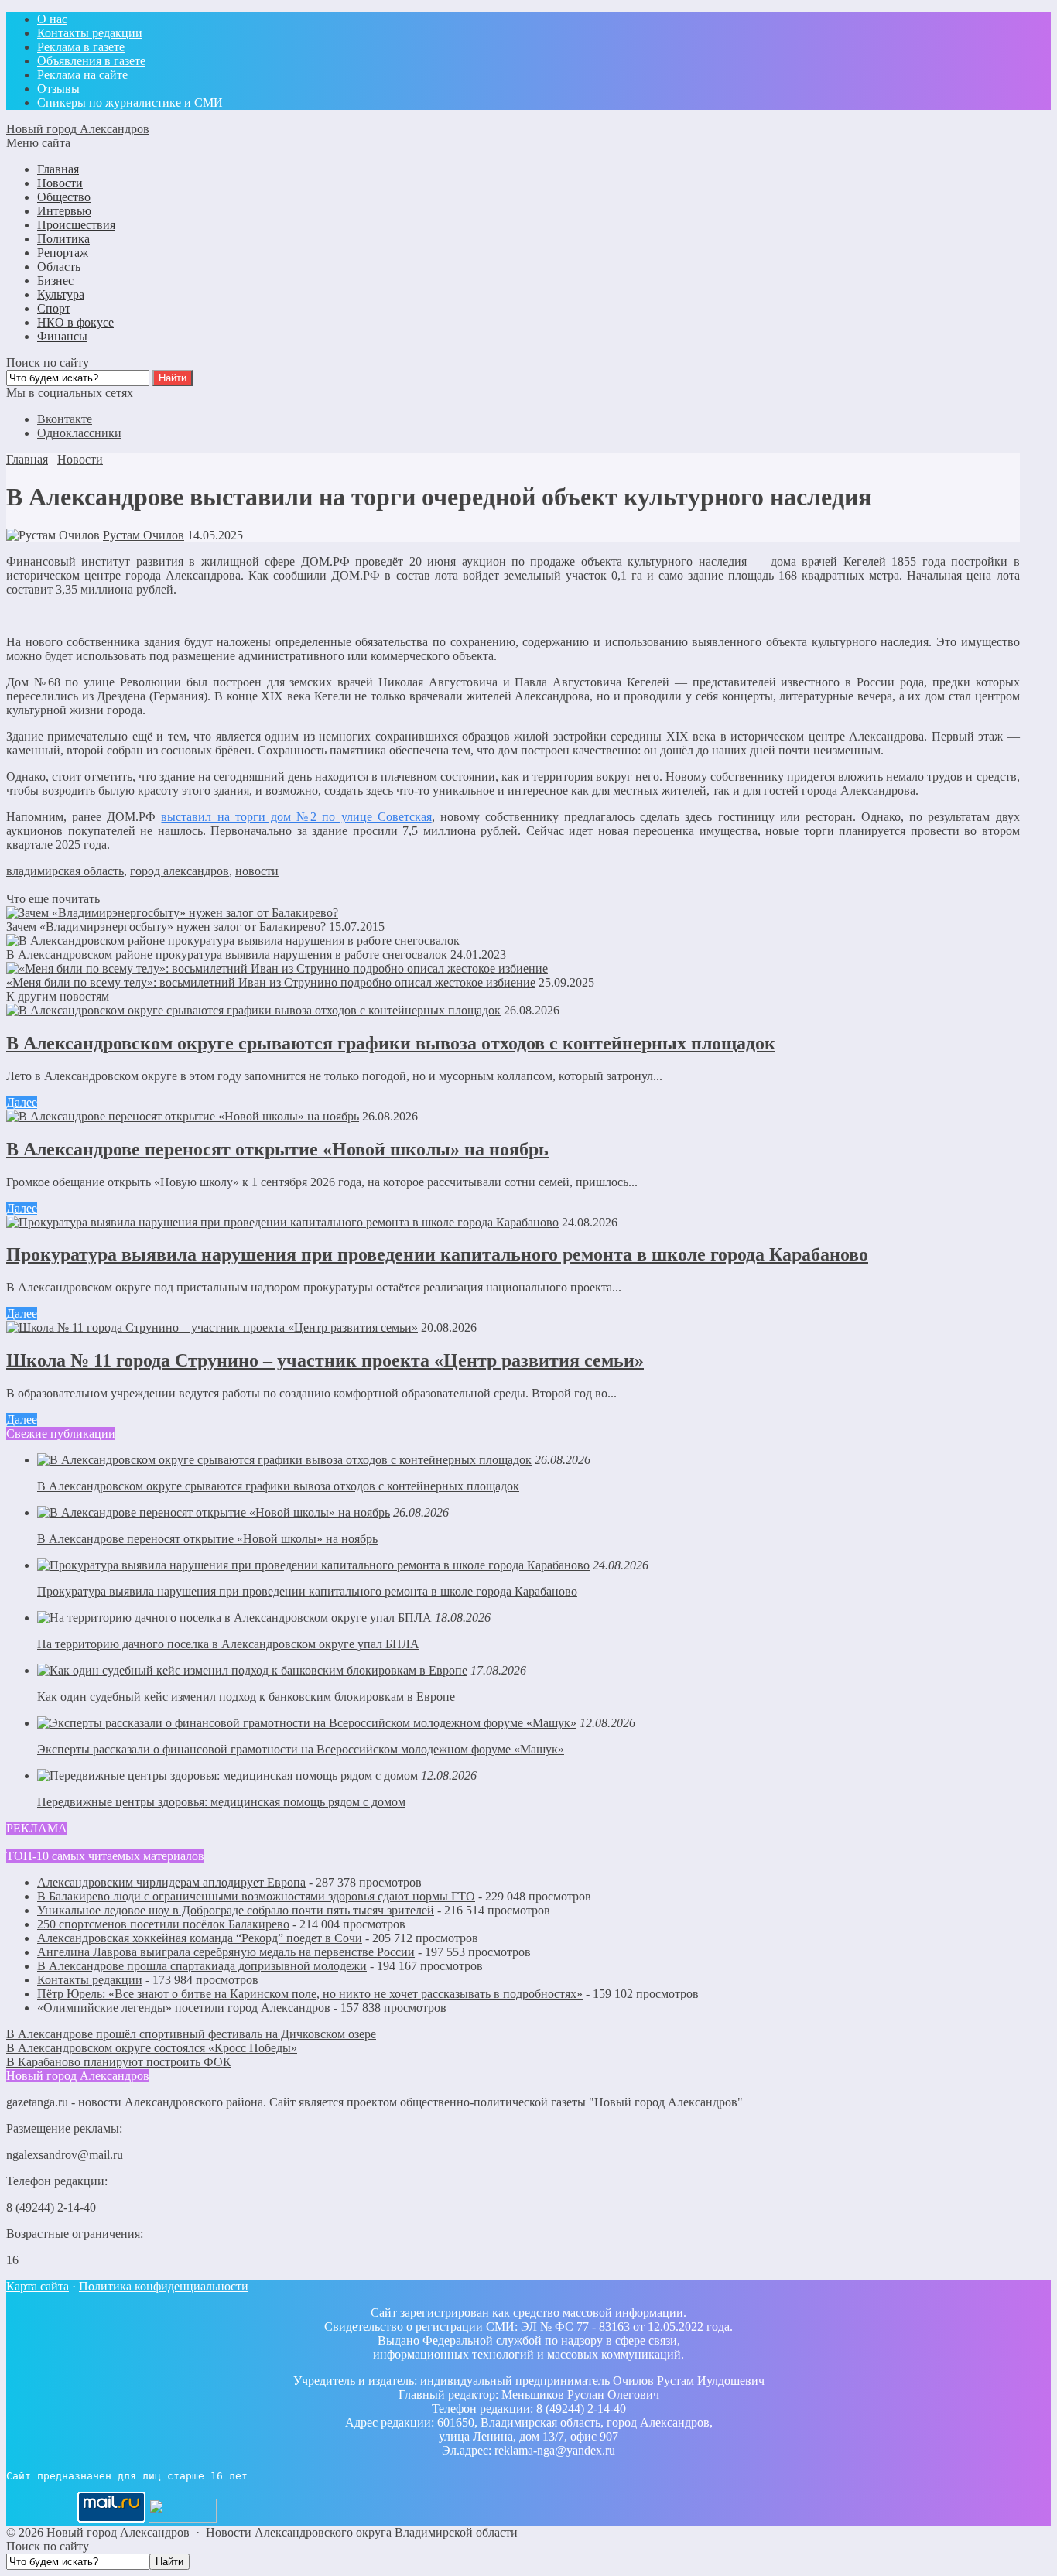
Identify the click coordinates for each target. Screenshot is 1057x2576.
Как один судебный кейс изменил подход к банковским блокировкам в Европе (246, 1697)
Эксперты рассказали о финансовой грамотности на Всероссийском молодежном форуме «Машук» (301, 1749)
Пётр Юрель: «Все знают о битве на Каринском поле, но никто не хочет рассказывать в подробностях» (310, 1994)
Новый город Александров (78, 129)
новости (257, 871)
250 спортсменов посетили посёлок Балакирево (163, 1924)
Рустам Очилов (144, 535)
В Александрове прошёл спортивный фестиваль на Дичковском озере (191, 2034)
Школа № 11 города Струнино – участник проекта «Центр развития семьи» (325, 1360)
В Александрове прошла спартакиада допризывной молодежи (202, 1966)
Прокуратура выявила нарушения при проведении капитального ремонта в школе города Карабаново (437, 1254)
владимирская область (65, 871)
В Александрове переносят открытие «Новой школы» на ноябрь (277, 1149)
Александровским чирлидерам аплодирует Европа (171, 1882)
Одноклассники (79, 433)
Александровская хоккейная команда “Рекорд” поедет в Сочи (200, 1938)
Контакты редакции (90, 1980)
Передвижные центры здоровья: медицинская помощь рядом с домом (221, 1802)
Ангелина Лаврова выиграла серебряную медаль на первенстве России (226, 1952)
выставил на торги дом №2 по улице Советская (296, 817)
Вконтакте (65, 419)
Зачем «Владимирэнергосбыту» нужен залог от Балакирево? (166, 927)
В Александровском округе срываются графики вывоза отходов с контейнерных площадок (391, 1043)
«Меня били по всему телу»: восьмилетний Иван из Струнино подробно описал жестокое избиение (271, 982)
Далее (22, 1102)
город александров (180, 871)
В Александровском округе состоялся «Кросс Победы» (152, 2048)
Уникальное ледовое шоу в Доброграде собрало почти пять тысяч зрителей (236, 1910)
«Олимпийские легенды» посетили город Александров (184, 2008)
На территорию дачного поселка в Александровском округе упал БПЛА (228, 1644)
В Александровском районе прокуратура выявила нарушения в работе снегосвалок (227, 954)
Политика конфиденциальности (164, 2286)
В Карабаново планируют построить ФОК (119, 2062)
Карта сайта (38, 2286)
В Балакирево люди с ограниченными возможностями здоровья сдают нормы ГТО (256, 1896)
